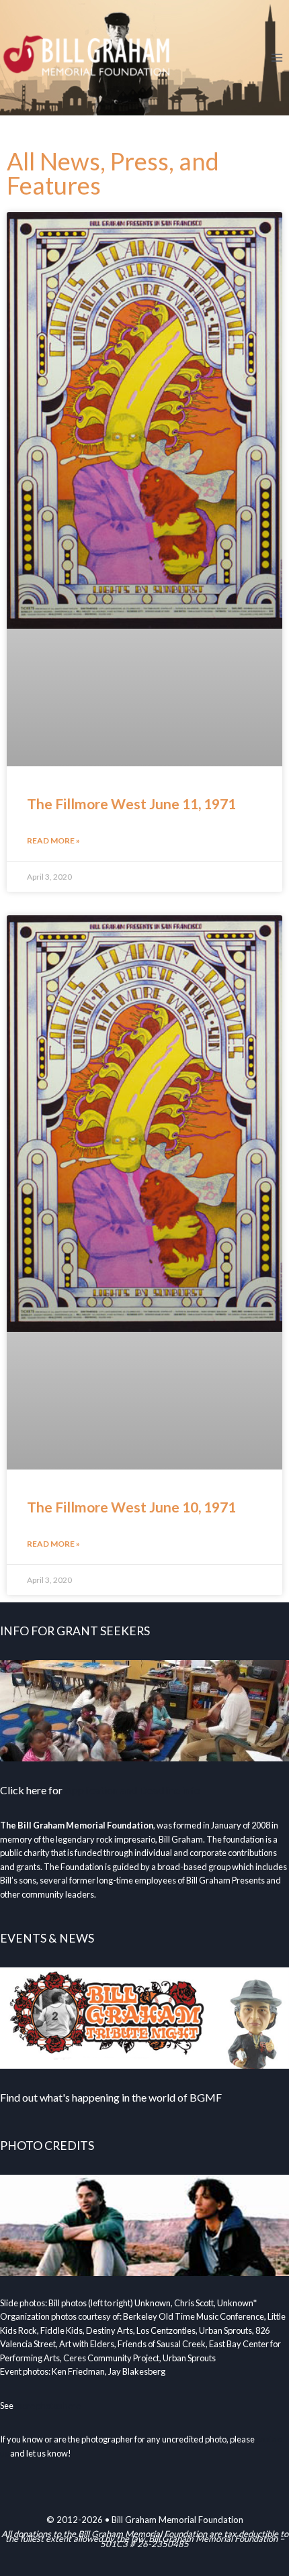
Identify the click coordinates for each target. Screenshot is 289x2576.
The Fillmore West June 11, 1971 (131, 804)
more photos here (48, 2406)
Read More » (53, 840)
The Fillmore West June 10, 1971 (131, 1507)
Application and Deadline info (132, 1790)
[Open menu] (277, 57)
